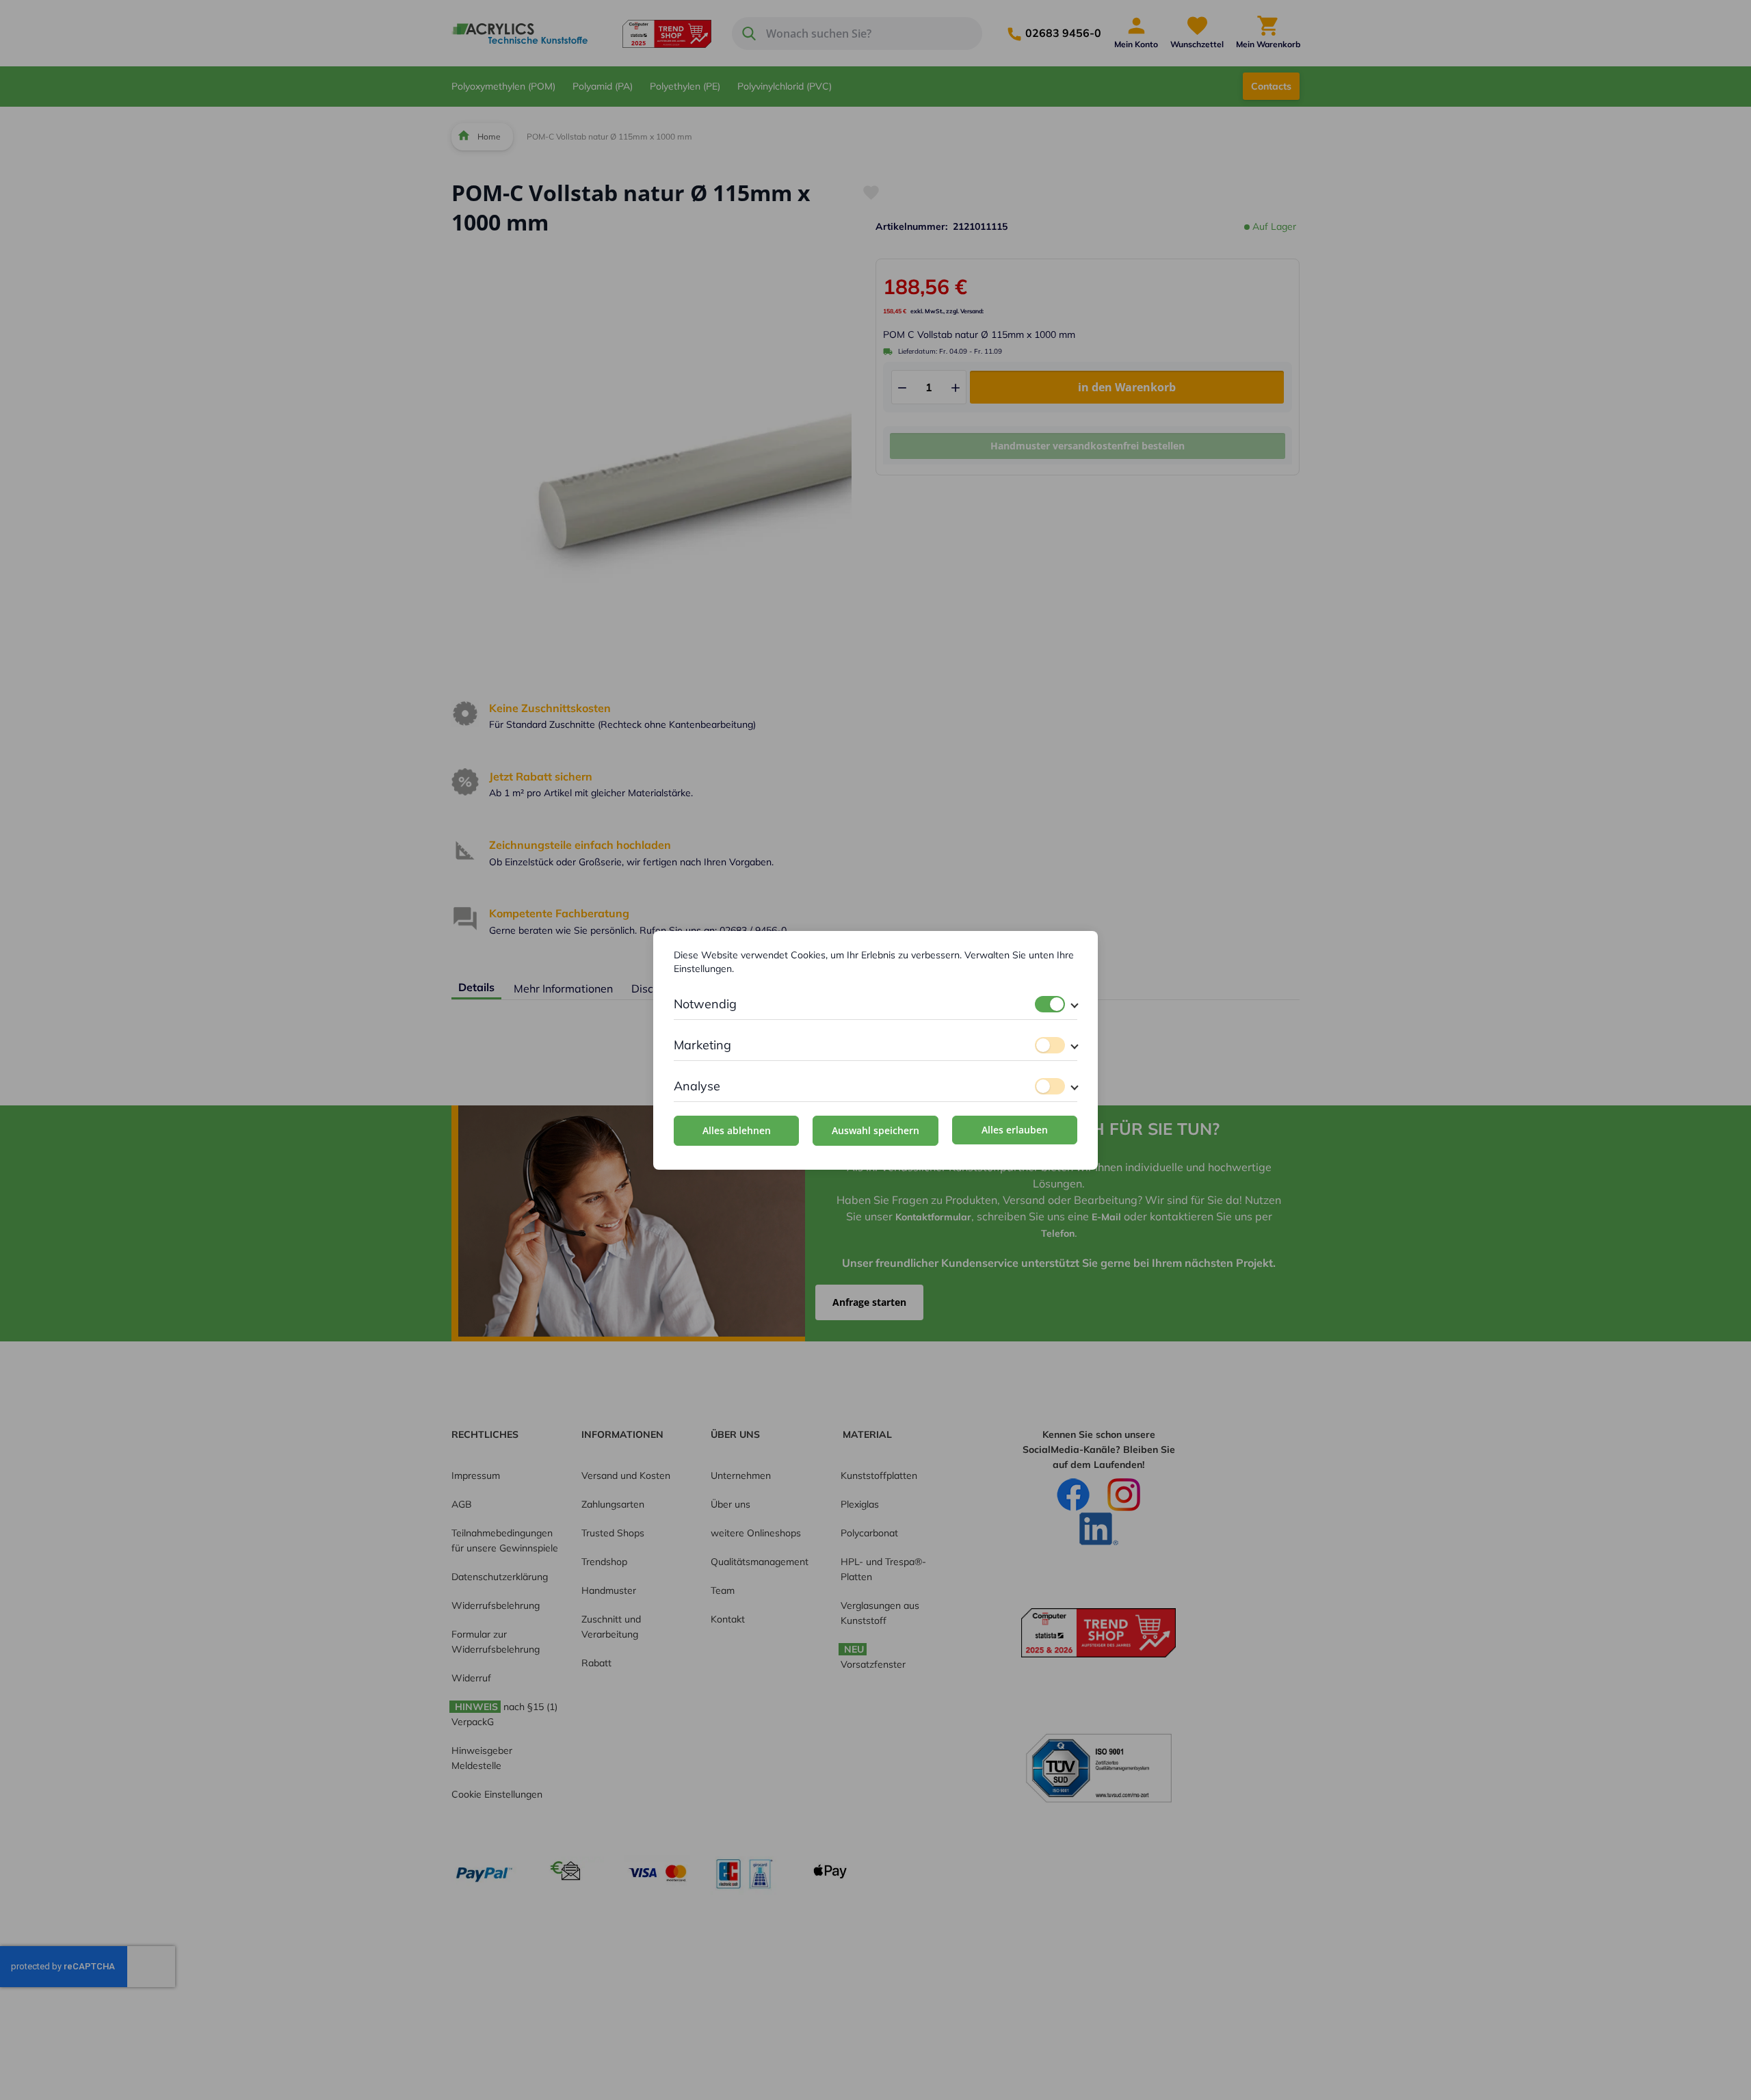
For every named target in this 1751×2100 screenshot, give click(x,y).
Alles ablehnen (737, 1130)
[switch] (1050, 1004)
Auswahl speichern (875, 1130)
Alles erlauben (1015, 1130)
